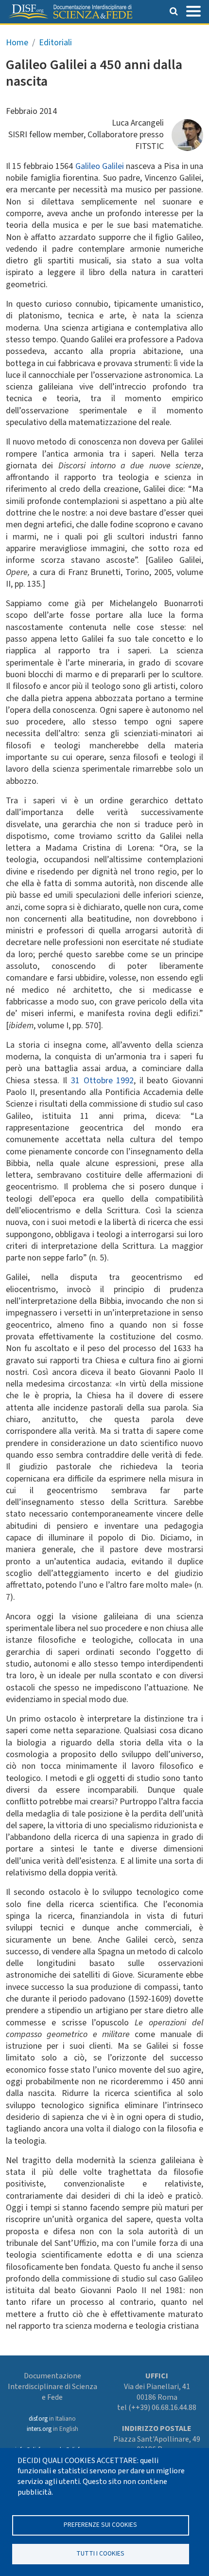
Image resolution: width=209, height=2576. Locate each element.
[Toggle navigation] (193, 10)
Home (17, 43)
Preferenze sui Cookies (100, 2525)
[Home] (70, 12)
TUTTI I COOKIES (100, 2553)
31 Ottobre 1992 (102, 1081)
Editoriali (55, 43)
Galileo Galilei (100, 166)
